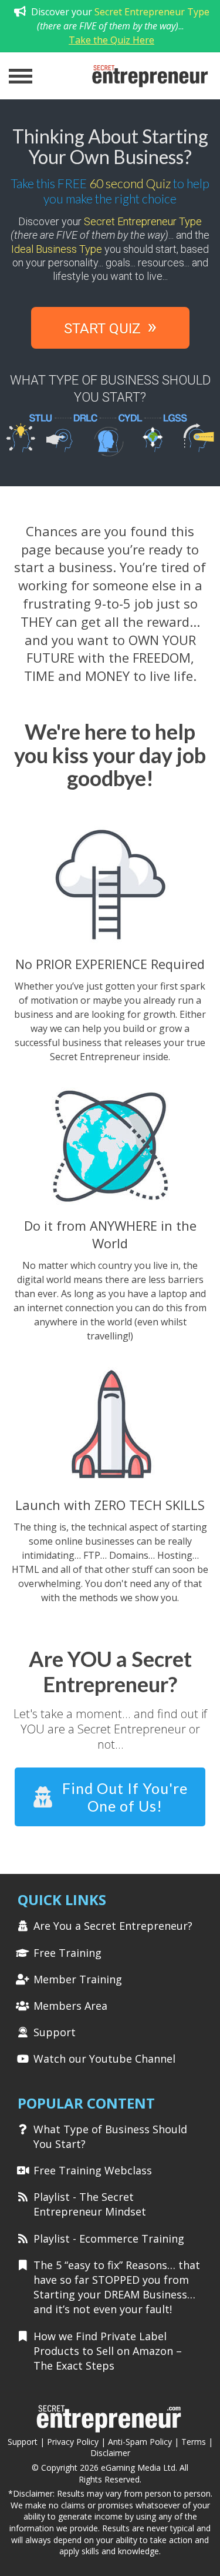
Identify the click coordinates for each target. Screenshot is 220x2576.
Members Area (70, 2006)
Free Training (67, 1953)
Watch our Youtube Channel (104, 2059)
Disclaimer (110, 2453)
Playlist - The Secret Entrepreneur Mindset (90, 2204)
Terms (194, 2442)
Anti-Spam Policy (140, 2442)
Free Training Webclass (93, 2170)
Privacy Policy (73, 2442)
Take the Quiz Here (111, 40)
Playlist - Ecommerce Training (109, 2238)
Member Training (78, 1979)
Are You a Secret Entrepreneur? (113, 1926)
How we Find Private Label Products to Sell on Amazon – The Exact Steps (108, 2351)
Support (55, 2032)
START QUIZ (110, 326)
